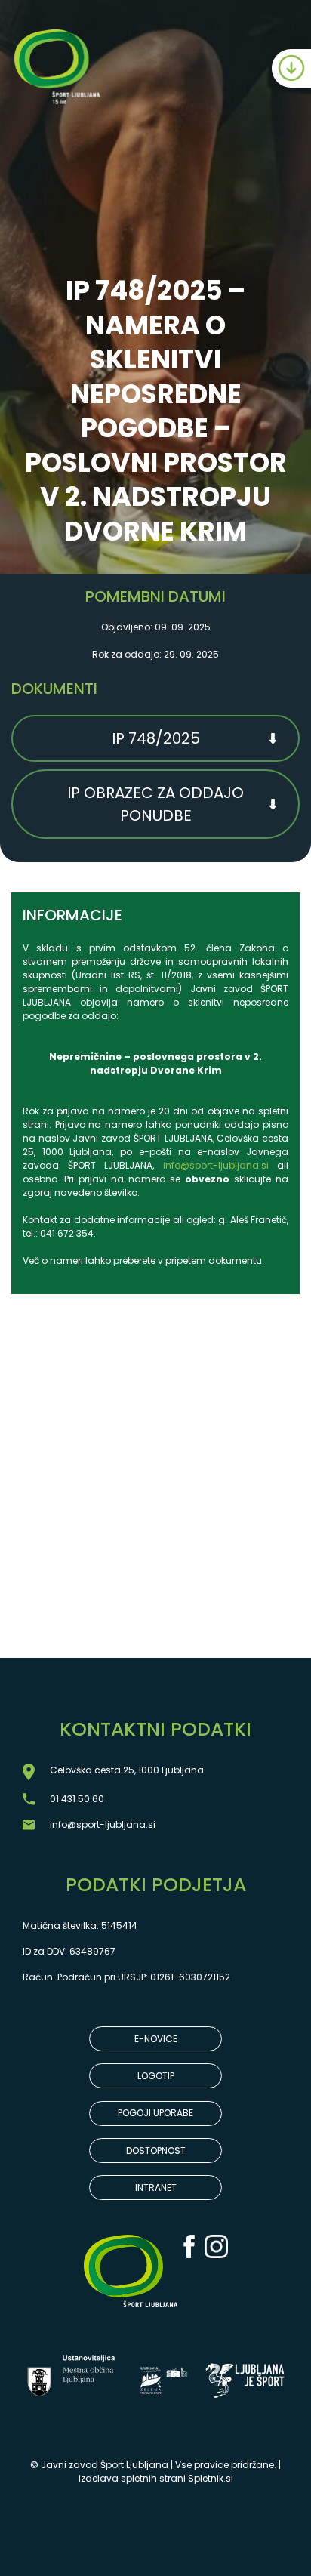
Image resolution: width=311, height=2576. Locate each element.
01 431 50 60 (77, 1799)
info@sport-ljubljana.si (216, 1165)
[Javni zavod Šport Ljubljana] (59, 69)
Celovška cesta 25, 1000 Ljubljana (127, 1770)
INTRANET (156, 2188)
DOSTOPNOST (156, 2151)
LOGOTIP (156, 2076)
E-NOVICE (156, 2039)
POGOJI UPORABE (155, 2113)
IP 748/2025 (156, 738)
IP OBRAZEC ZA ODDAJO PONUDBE (155, 804)
